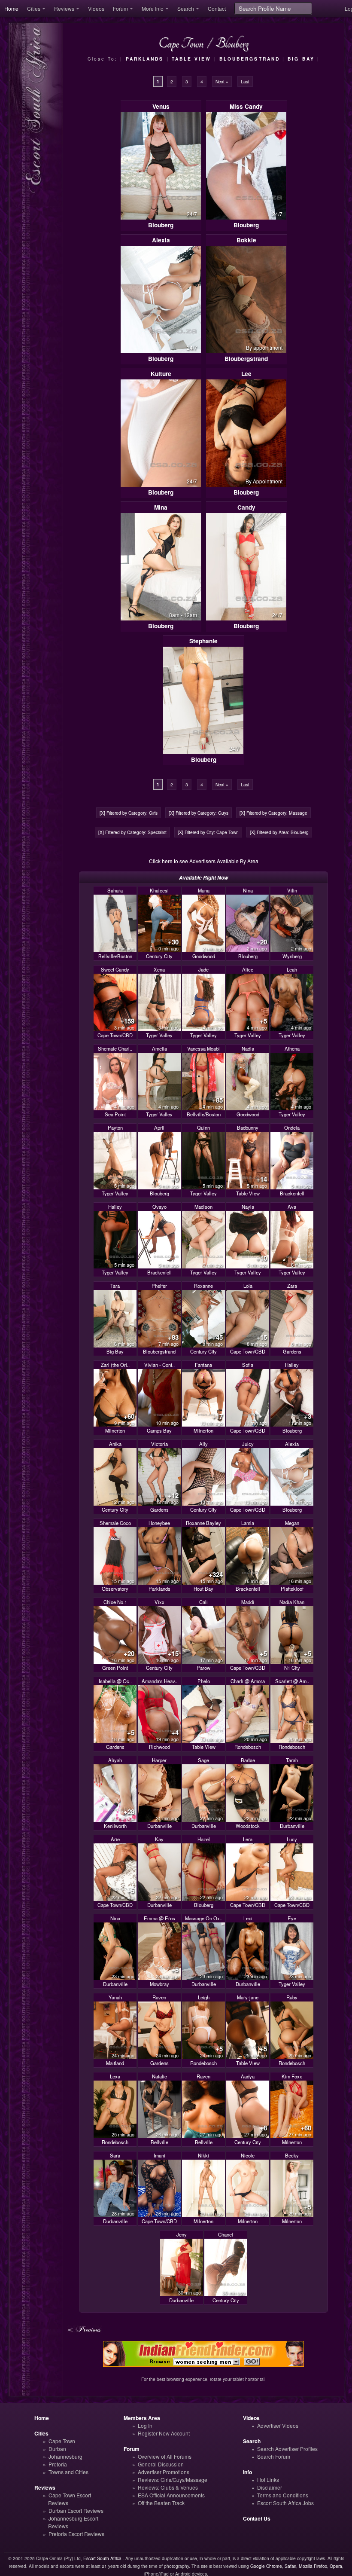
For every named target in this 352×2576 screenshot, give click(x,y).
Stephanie (203, 641)
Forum (120, 8)
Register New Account (164, 2433)
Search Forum (274, 2456)
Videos (96, 8)
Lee (246, 374)
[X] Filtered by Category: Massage (273, 813)
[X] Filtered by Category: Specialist (132, 832)
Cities (34, 8)
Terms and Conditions (283, 2495)
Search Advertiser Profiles (287, 2449)
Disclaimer (270, 2487)
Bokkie (246, 240)
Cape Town (62, 2441)
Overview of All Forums (165, 2456)
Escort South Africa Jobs (285, 2503)
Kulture (161, 374)
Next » (222, 81)
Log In (145, 2425)
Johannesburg (65, 2456)
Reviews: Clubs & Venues (168, 2487)
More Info (153, 8)
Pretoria (58, 2464)
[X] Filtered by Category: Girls (129, 813)
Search (186, 8)
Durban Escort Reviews (76, 2510)
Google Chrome (266, 2566)
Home (11, 8)
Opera (336, 2566)
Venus (161, 106)
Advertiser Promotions (164, 2472)
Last (245, 81)
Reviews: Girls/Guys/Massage (173, 2480)
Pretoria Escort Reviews (76, 2534)
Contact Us (257, 2518)
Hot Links (268, 2480)
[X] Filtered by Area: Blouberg (279, 832)
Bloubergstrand (246, 359)
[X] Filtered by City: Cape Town (208, 832)
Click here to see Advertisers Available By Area (204, 861)
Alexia (161, 240)
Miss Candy (246, 106)
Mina (161, 507)
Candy (246, 507)
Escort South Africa (102, 2558)
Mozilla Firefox (313, 2566)
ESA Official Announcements (171, 2495)
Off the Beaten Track (161, 2503)
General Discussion (161, 2464)
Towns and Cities (68, 2472)
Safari (290, 2566)
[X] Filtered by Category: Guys (199, 813)
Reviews (64, 8)
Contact (217, 8)
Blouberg (161, 225)
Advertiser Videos (278, 2425)
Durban (57, 2449)
